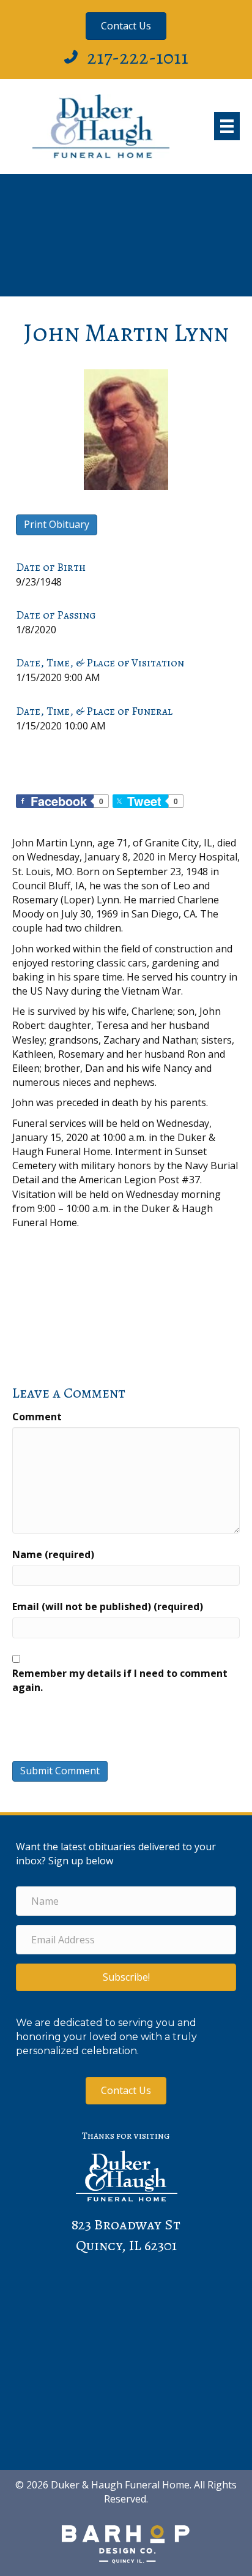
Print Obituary (57, 524)
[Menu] (227, 126)
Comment (37, 1417)
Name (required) (53, 1554)
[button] (126, 1977)
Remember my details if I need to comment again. (120, 1680)
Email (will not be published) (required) (108, 1606)
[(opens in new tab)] (126, 2543)
